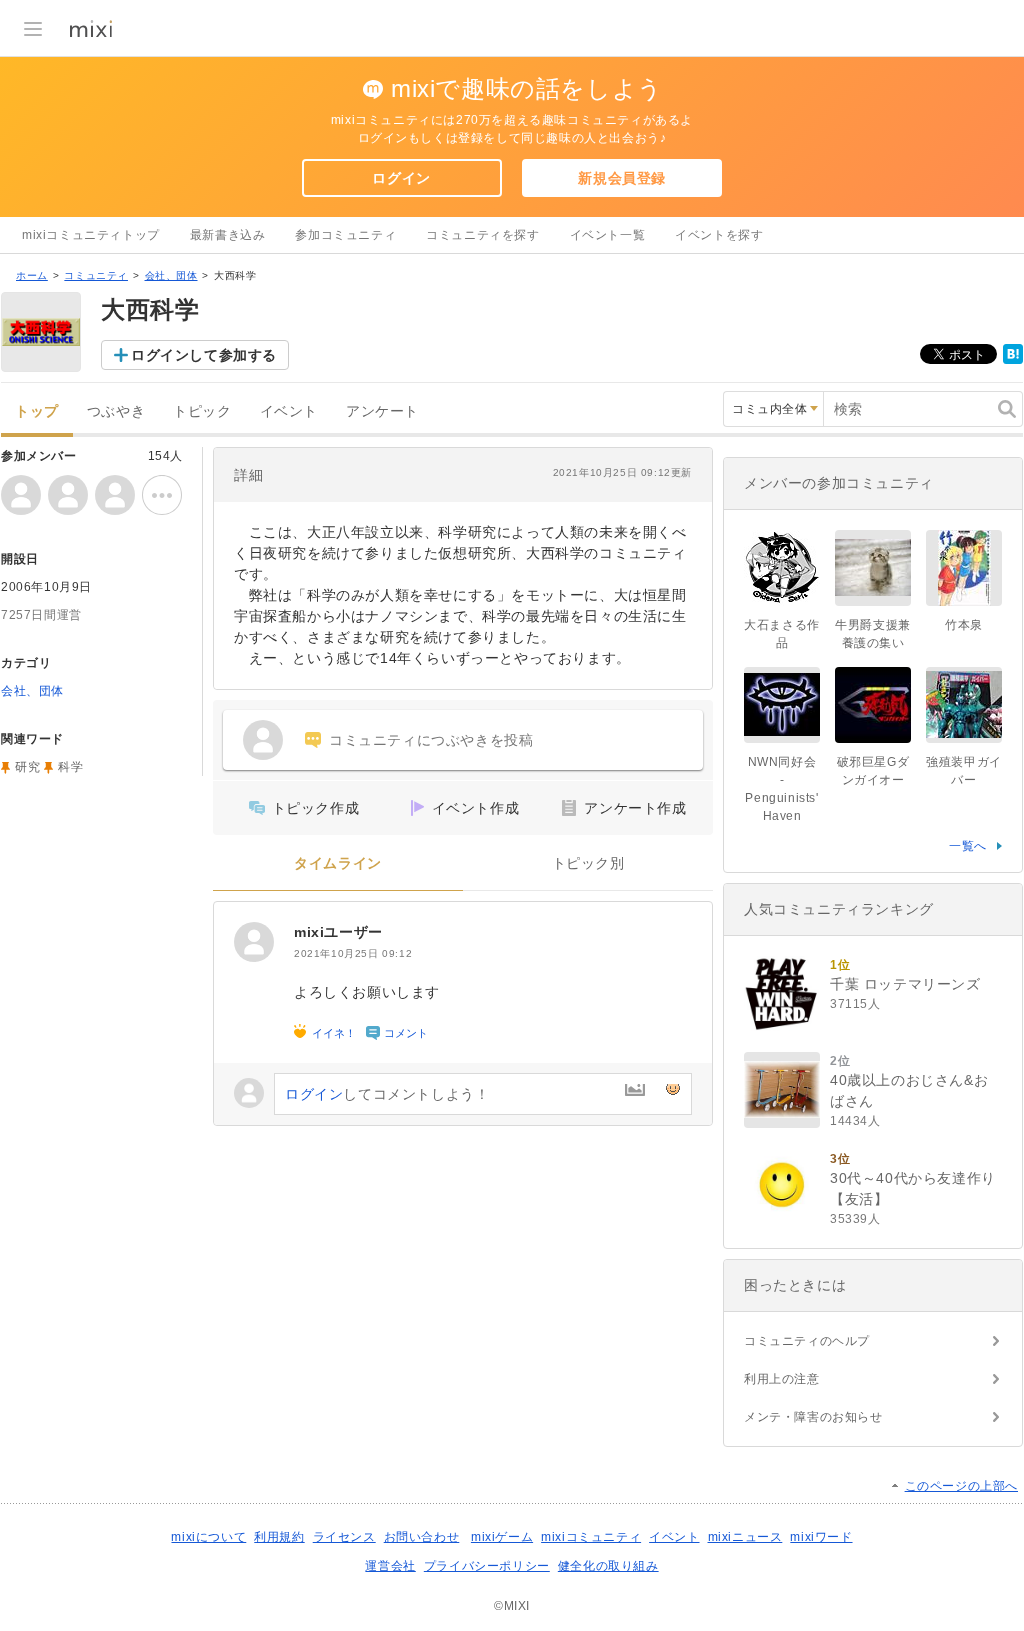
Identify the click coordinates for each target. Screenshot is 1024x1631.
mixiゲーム (502, 1537)
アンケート (382, 411)
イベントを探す (719, 235)
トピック (202, 411)
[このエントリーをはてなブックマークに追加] (1013, 360)
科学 (70, 767)
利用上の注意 (782, 1379)
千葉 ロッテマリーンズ (905, 984)
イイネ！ (334, 1033)
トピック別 (588, 863)
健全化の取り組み (608, 1566)
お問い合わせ (422, 1537)
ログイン (401, 178)
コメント (406, 1033)
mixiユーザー (338, 932)
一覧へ (968, 846)
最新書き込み (228, 235)
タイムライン (338, 863)
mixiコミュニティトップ (91, 235)
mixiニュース (745, 1537)
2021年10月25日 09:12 (353, 953)
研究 (27, 767)
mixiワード (821, 1537)
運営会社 (390, 1566)
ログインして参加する (204, 355)
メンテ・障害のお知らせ (813, 1417)
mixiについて (208, 1537)
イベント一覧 (608, 235)
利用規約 (279, 1537)
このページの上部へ (961, 1486)
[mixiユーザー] (254, 942)
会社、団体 (171, 275)
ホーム (32, 275)
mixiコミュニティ (591, 1537)
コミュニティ (96, 275)
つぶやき (116, 411)
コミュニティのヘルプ (807, 1341)
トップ (37, 411)
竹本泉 (964, 625)
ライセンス (344, 1537)
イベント (289, 411)
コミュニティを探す (482, 235)
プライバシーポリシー (487, 1566)
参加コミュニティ (345, 235)
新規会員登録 (622, 178)
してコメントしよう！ (387, 1094)
